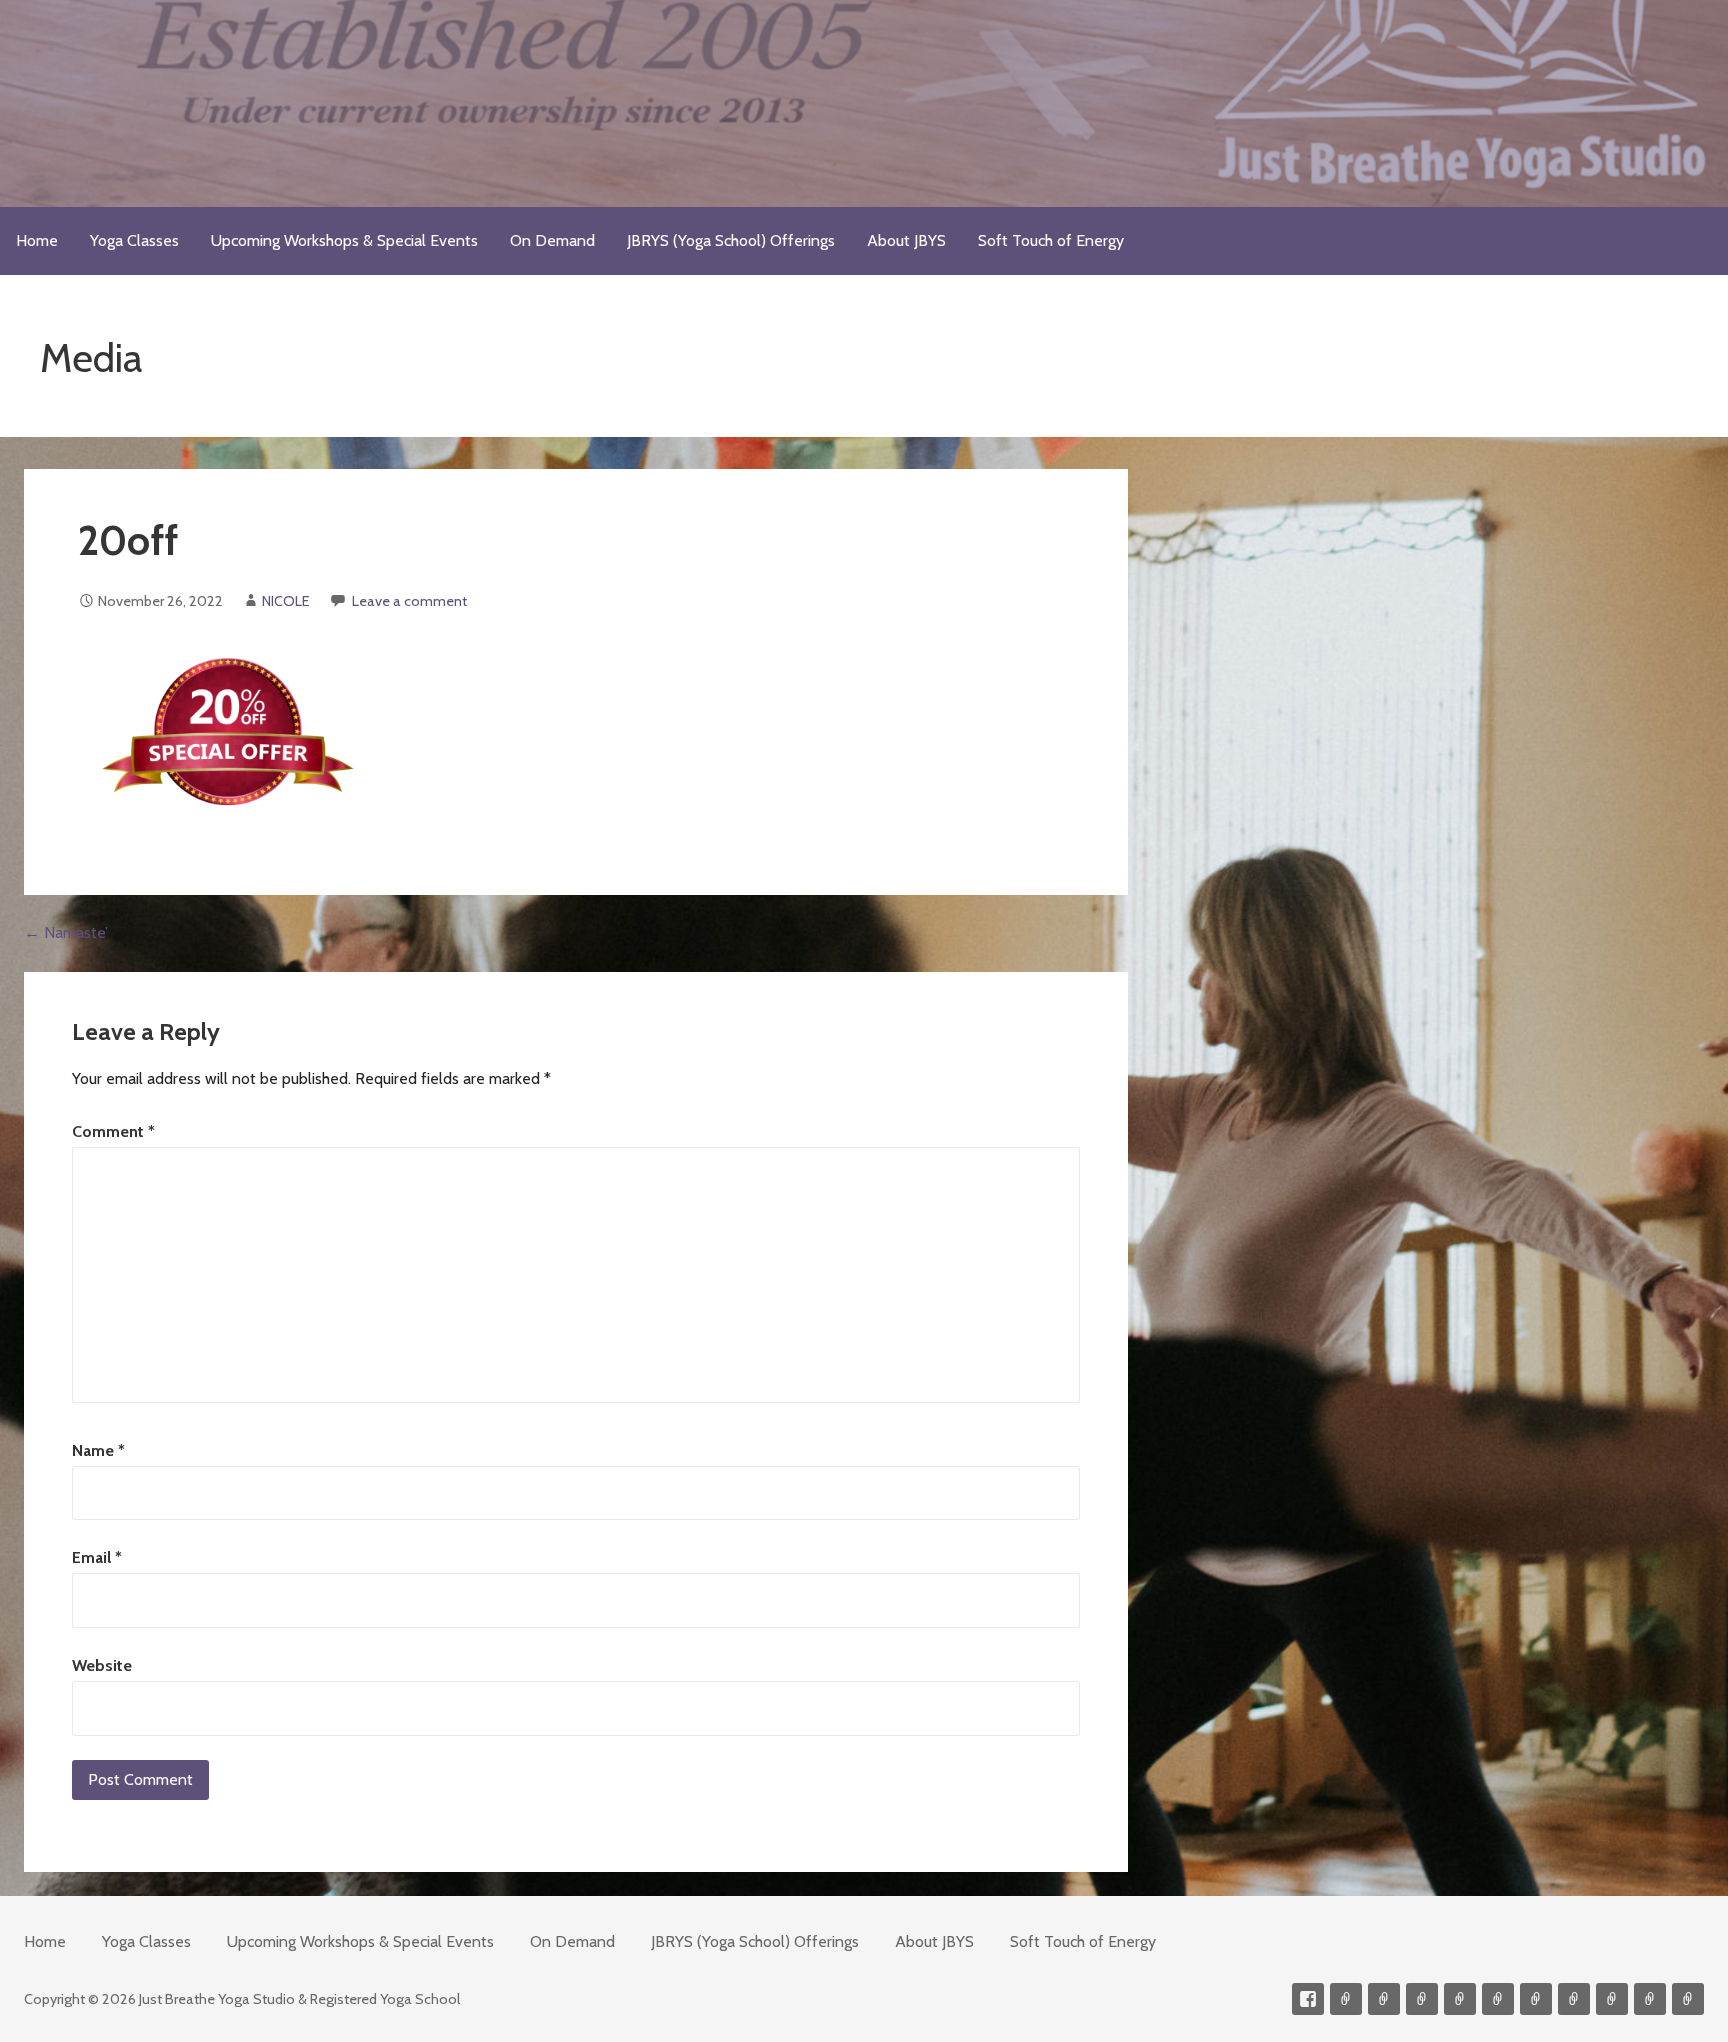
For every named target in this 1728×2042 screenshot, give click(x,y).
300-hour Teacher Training (1460, 1999)
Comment (113, 1131)
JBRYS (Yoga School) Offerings (731, 240)
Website (102, 1665)
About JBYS (906, 240)
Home (37, 240)
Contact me (1346, 1999)
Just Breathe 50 (1612, 1999)
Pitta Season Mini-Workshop (1422, 1999)
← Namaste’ (66, 932)
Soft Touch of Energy (1051, 240)
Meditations (1498, 1999)
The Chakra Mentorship (1650, 1999)
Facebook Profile (1308, 1999)
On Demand (552, 240)
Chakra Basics (1688, 1999)
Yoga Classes (134, 240)
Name (98, 1450)
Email (97, 1557)
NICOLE (286, 601)
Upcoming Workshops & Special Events (344, 240)
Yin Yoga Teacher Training (1536, 1999)
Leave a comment (409, 601)
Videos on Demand (1384, 1999)
